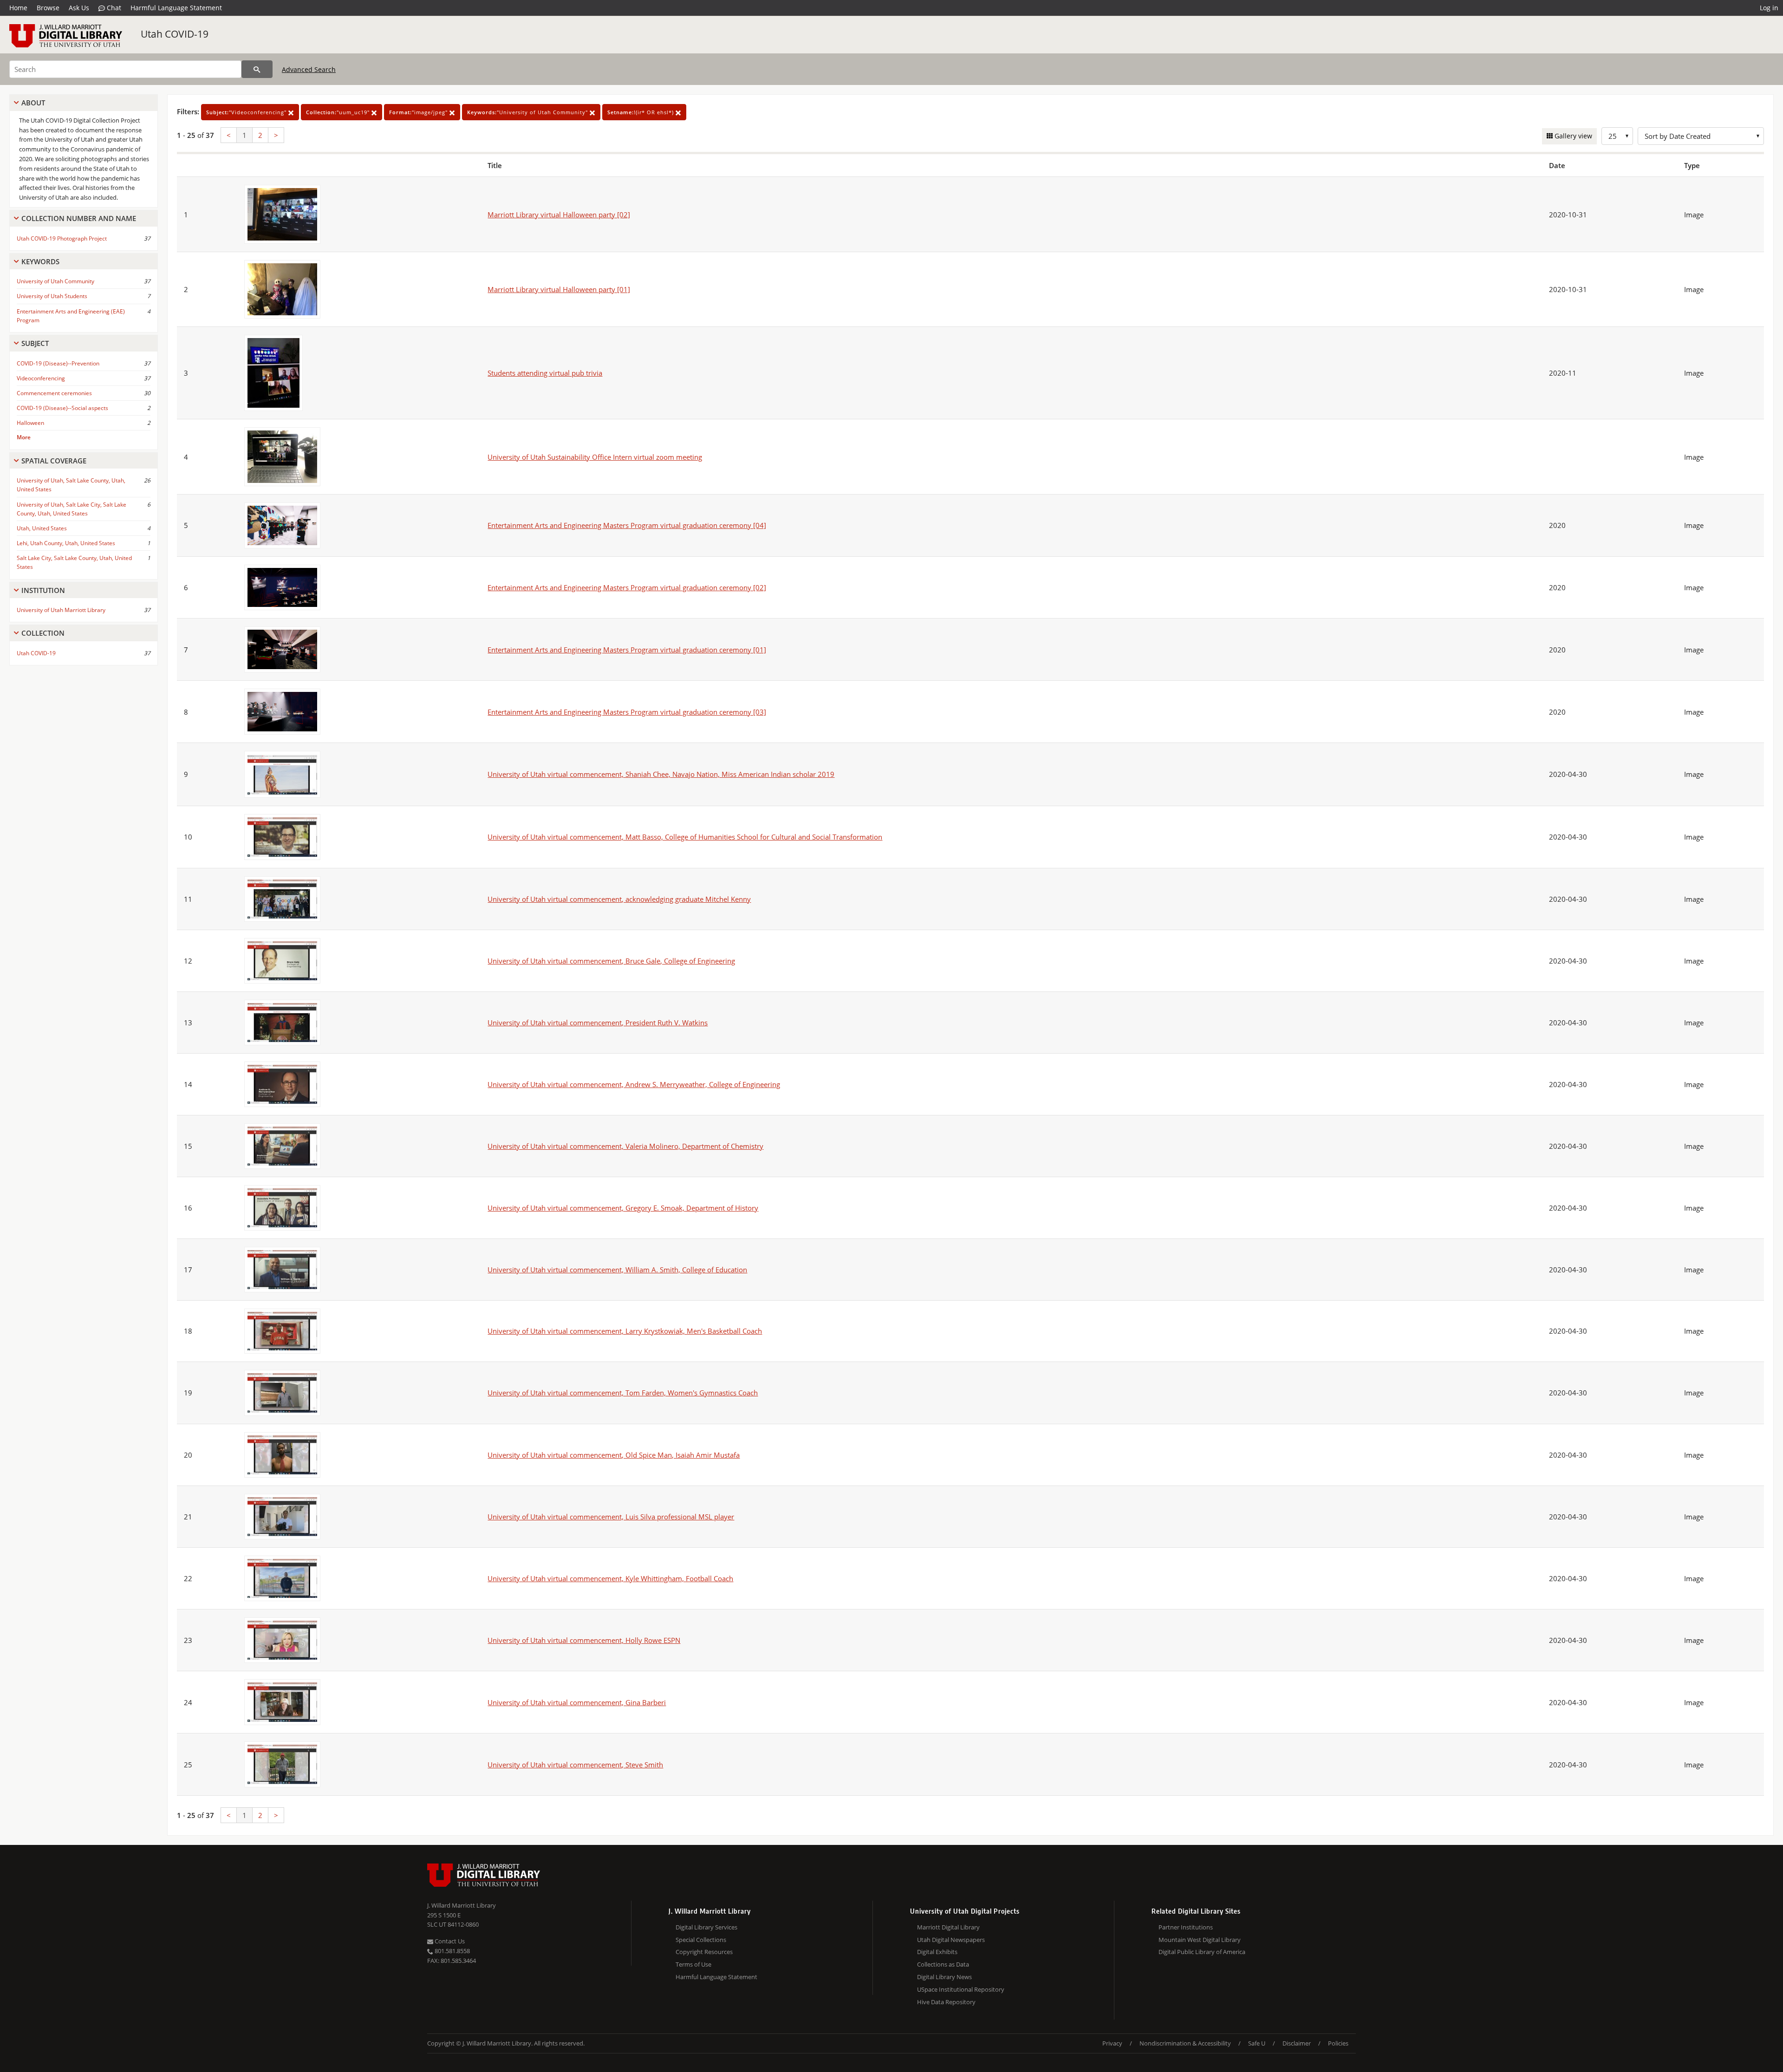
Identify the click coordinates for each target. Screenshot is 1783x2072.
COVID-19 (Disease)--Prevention (58, 363)
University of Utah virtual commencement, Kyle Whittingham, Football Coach (610, 1578)
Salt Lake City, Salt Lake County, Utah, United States (74, 562)
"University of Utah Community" (528, 112)
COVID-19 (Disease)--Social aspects (62, 408)
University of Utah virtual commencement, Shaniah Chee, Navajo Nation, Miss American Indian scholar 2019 (661, 774)
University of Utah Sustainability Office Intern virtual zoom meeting (595, 457)
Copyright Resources (704, 1952)
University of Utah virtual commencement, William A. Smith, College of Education (617, 1270)
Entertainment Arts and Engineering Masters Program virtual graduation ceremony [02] (627, 587)
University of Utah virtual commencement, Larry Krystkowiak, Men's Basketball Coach (625, 1331)
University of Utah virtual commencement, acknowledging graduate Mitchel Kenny (619, 899)
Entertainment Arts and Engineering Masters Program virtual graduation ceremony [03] (627, 712)
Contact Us (449, 1941)
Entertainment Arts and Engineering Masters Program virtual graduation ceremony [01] (627, 650)
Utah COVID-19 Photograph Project (62, 238)
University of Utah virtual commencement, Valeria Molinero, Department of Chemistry (625, 1146)
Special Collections (701, 1940)
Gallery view (1572, 136)
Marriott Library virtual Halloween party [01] (559, 289)
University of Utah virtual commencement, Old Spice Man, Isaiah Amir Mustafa (614, 1455)
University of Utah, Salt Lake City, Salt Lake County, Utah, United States (72, 509)
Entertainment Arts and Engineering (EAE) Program (71, 316)
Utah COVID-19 (175, 34)
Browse (48, 8)
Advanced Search (309, 69)
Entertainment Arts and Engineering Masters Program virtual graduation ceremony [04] (627, 525)
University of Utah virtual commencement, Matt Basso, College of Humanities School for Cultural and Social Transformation (685, 837)
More (24, 437)
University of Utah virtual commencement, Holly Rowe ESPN (584, 1640)
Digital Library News (944, 1977)
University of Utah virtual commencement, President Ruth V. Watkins (598, 1023)
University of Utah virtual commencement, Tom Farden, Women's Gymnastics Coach (623, 1393)
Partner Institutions (1186, 1927)
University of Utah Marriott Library (61, 610)
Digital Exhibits (937, 1952)
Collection (43, 633)
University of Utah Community (55, 281)
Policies (1338, 2043)
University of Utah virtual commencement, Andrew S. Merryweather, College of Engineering (634, 1084)
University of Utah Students (52, 296)
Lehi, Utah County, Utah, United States (66, 543)
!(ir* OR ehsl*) (641, 112)
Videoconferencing (41, 378)
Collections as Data (943, 1964)
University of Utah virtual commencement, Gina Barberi (577, 1702)
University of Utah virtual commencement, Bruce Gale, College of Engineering (611, 961)
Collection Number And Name (79, 218)
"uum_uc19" (339, 112)
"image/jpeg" (419, 112)
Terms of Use (693, 1964)
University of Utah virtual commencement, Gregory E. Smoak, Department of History (623, 1208)
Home (18, 8)
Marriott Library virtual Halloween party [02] (559, 215)
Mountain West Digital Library (1200, 1940)
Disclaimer (1297, 2043)
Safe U (1257, 2043)
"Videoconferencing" (247, 112)
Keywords (40, 261)
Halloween (30, 423)
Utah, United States (42, 528)
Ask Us (79, 8)
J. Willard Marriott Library (462, 1905)
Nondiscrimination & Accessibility (1185, 2043)
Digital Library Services (706, 1927)
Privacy (1112, 2043)
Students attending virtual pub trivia (545, 373)
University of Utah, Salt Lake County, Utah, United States (71, 485)
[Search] (257, 69)
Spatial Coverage (54, 461)
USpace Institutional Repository (961, 1989)
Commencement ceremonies (54, 393)
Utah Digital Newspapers (951, 1940)
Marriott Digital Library (948, 1927)
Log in (1769, 8)
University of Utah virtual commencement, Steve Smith (575, 1765)
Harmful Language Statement (176, 8)
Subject (35, 343)
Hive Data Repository (946, 2002)
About (33, 103)
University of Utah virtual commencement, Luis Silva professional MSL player (611, 1517)
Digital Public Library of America (1202, 1952)
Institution (43, 590)
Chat (113, 8)
